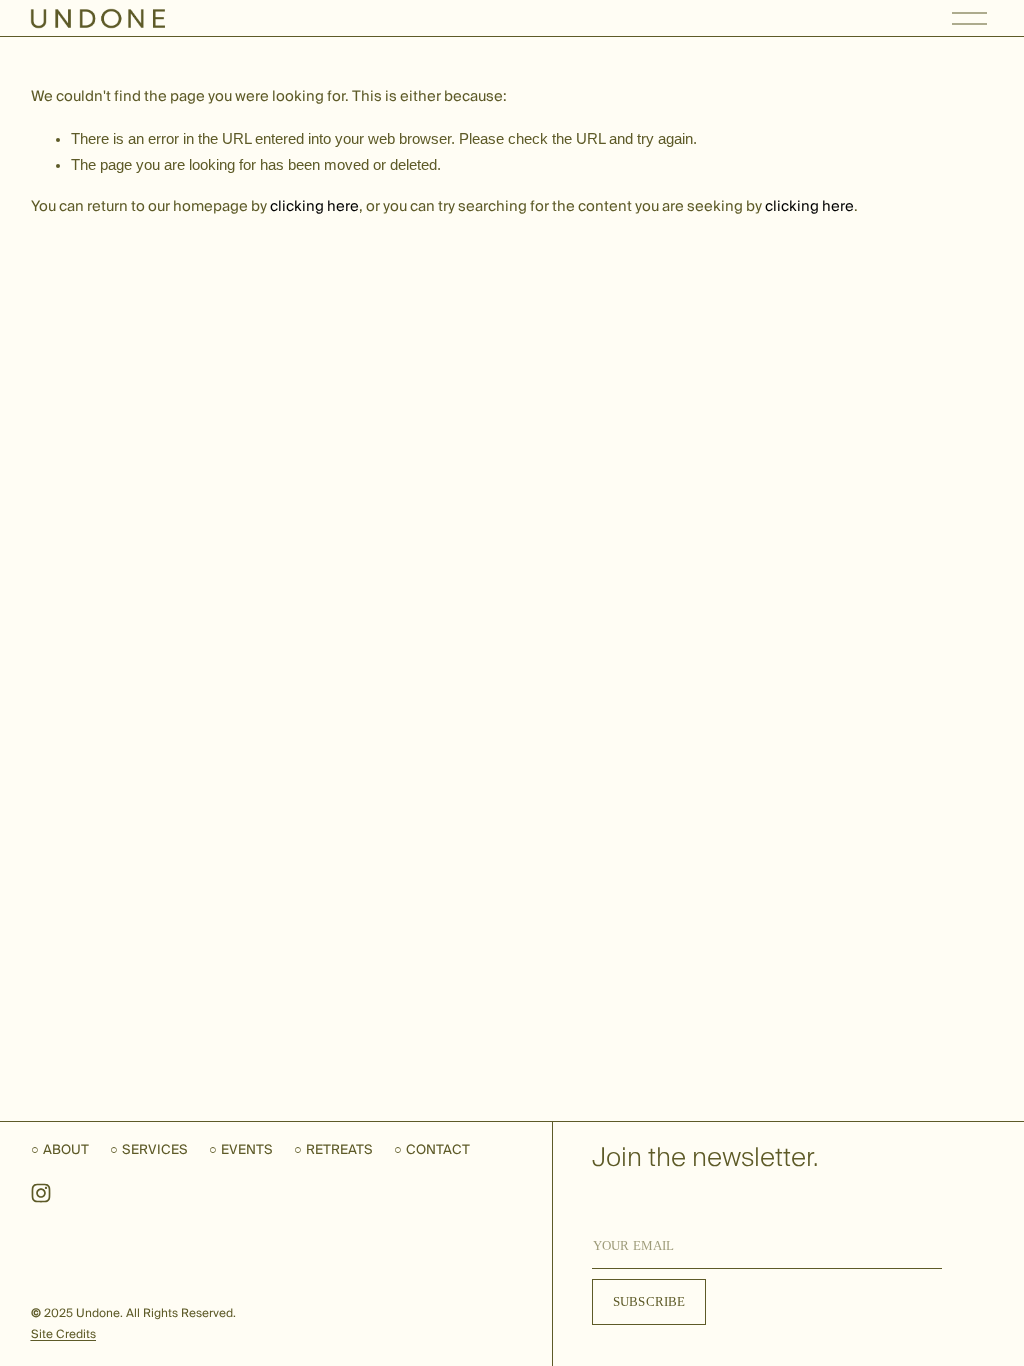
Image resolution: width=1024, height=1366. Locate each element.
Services (155, 1150)
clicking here (314, 206)
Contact (438, 1150)
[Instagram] (41, 1193)
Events (247, 1150)
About (66, 1150)
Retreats (339, 1150)
